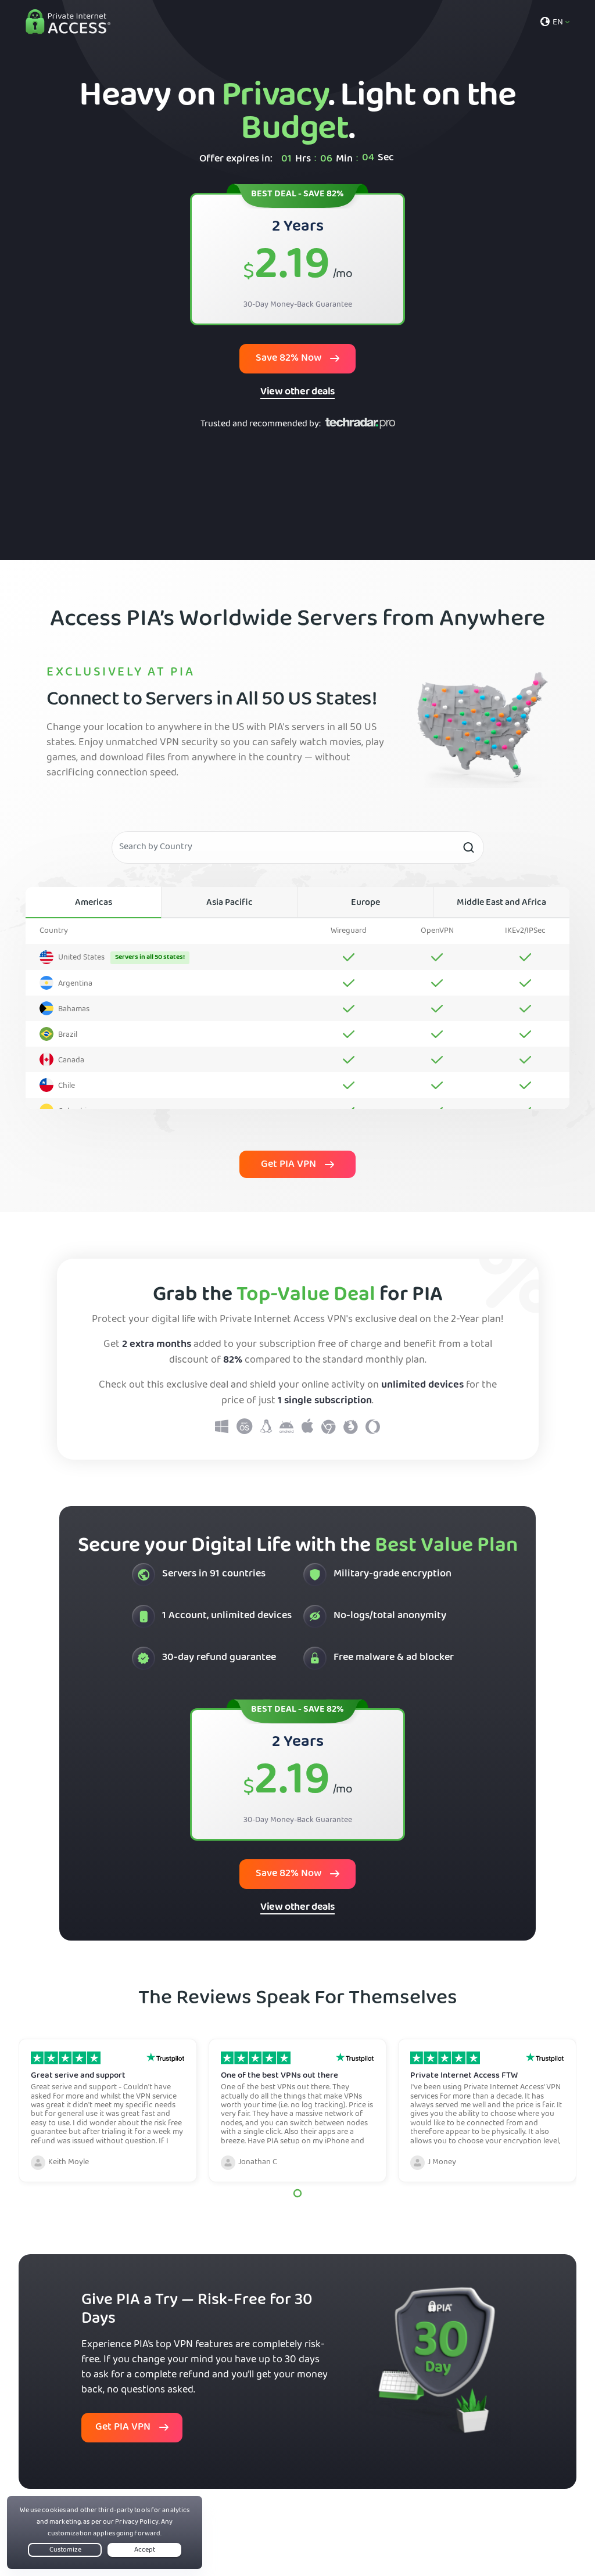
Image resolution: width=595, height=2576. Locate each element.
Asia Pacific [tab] (230, 903)
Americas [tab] (94, 903)
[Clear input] (468, 847)
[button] (297, 2193)
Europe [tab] (365, 903)
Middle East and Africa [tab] (501, 903)
